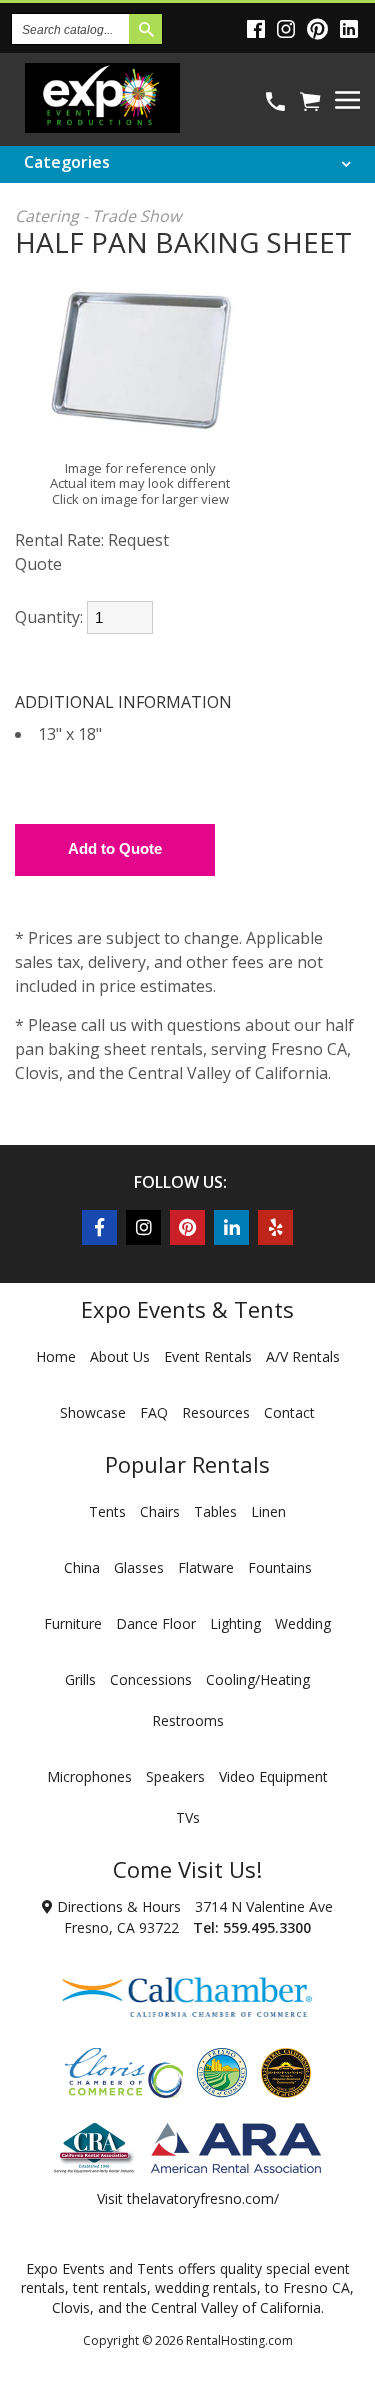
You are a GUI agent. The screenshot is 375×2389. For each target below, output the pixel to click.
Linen (268, 1511)
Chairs (160, 1511)
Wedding (303, 1623)
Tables (215, 1511)
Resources (216, 1412)
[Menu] (347, 100)
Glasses (139, 1567)
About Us (120, 1356)
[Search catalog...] (145, 29)
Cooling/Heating (258, 1679)
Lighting (235, 1623)
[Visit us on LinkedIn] (352, 28)
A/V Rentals (303, 1356)
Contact (289, 1412)
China (82, 1567)
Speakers (175, 1776)
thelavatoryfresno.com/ (203, 2198)
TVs (188, 1817)
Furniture (73, 1623)
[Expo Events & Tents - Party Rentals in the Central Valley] (102, 126)
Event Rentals (208, 1356)
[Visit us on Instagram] (289, 28)
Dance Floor (156, 1623)
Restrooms (188, 1720)
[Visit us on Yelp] (275, 1227)
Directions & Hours (117, 1906)
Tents (107, 1511)
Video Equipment (273, 1776)
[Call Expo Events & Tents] (275, 101)
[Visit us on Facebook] (259, 28)
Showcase (93, 1412)
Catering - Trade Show (98, 216)
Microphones (89, 1776)
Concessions (151, 1679)
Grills (80, 1679)
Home (56, 1356)
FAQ (154, 1412)
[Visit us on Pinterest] (320, 28)
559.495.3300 (267, 1927)
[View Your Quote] (310, 101)
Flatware (206, 1567)
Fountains (280, 1567)
